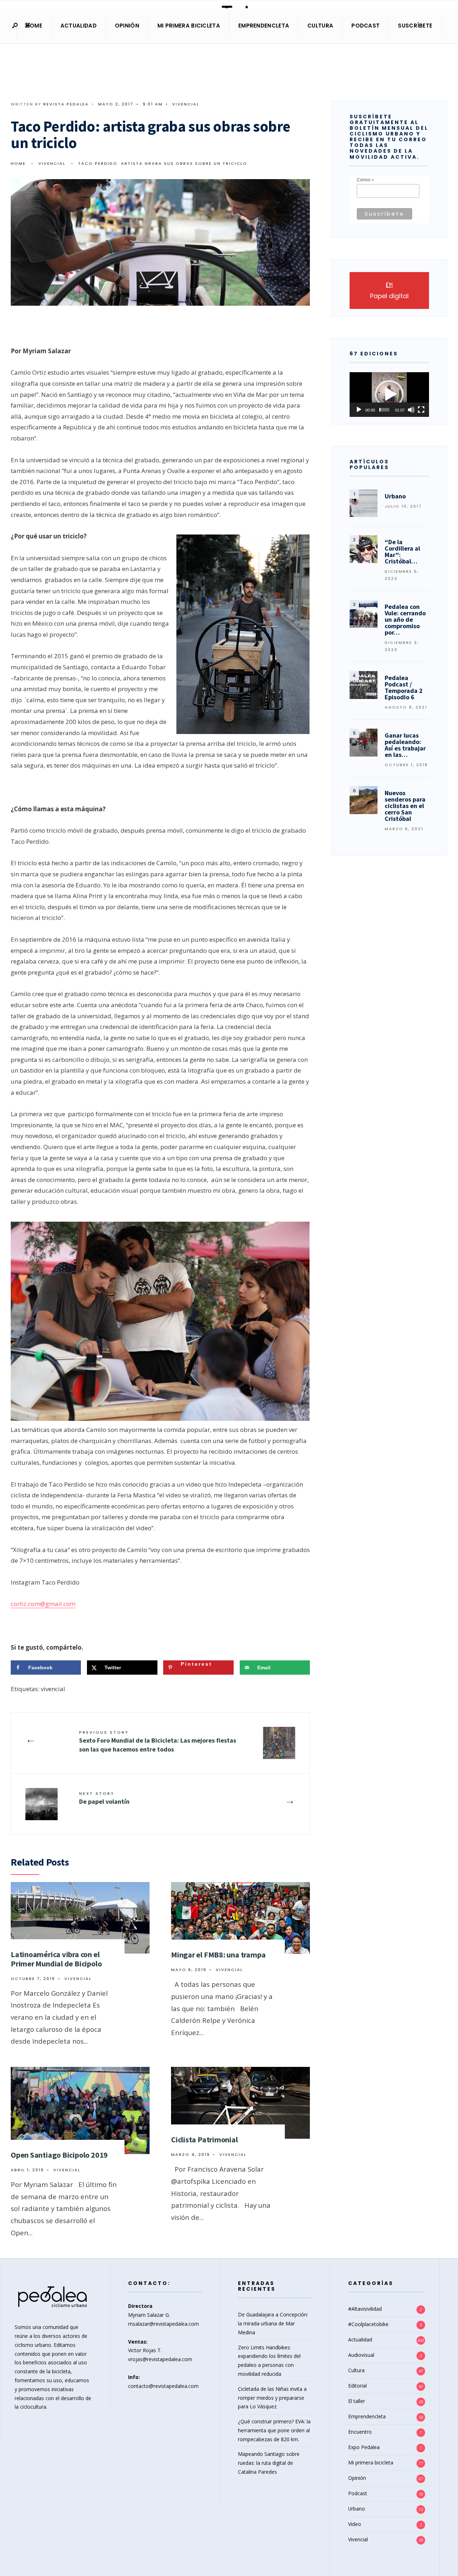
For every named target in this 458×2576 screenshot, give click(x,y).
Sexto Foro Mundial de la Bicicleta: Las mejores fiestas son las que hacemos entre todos (158, 1741)
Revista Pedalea (66, 104)
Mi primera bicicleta (189, 26)
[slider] (384, 410)
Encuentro (360, 2432)
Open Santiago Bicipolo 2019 (59, 2155)
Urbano (357, 2509)
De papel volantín (104, 1798)
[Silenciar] (411, 410)
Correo (365, 180)
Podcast (366, 26)
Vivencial (186, 104)
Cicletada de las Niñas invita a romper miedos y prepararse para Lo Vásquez (272, 2398)
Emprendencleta (264, 26)
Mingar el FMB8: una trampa (218, 1955)
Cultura (320, 26)
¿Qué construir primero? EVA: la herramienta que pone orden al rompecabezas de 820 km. (274, 2430)
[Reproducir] (359, 410)
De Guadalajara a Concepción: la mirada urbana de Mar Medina (273, 2323)
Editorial (357, 2386)
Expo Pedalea (364, 2447)
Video (355, 2524)
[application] (389, 395)
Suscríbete (415, 26)
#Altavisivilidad (365, 2309)
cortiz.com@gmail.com (43, 1604)
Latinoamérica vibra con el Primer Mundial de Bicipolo (56, 1959)
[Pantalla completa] (421, 410)
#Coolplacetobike (368, 2324)
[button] (389, 394)
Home (34, 26)
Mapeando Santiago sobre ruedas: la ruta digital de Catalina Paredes (269, 2463)
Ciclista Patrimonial (204, 2139)
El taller (357, 2401)
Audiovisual (361, 2355)
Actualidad (79, 26)
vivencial (53, 1689)
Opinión (127, 26)
